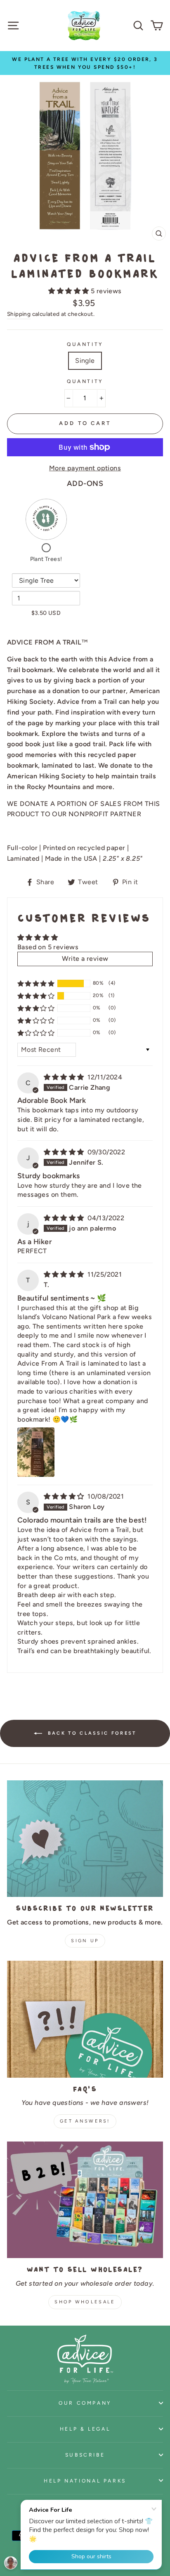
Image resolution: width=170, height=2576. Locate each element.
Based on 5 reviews (48, 947)
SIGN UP (85, 1941)
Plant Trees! (46, 559)
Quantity (85, 344)
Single (85, 361)
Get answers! (85, 2121)
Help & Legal (85, 2429)
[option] (85, 63)
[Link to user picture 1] (36, 1452)
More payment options (85, 468)
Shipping (19, 314)
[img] (65, 1077)
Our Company (85, 2403)
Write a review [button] (85, 959)
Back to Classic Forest (91, 1733)
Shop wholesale (85, 2302)
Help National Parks (85, 2481)
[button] (69, 291)
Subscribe (85, 2455)
